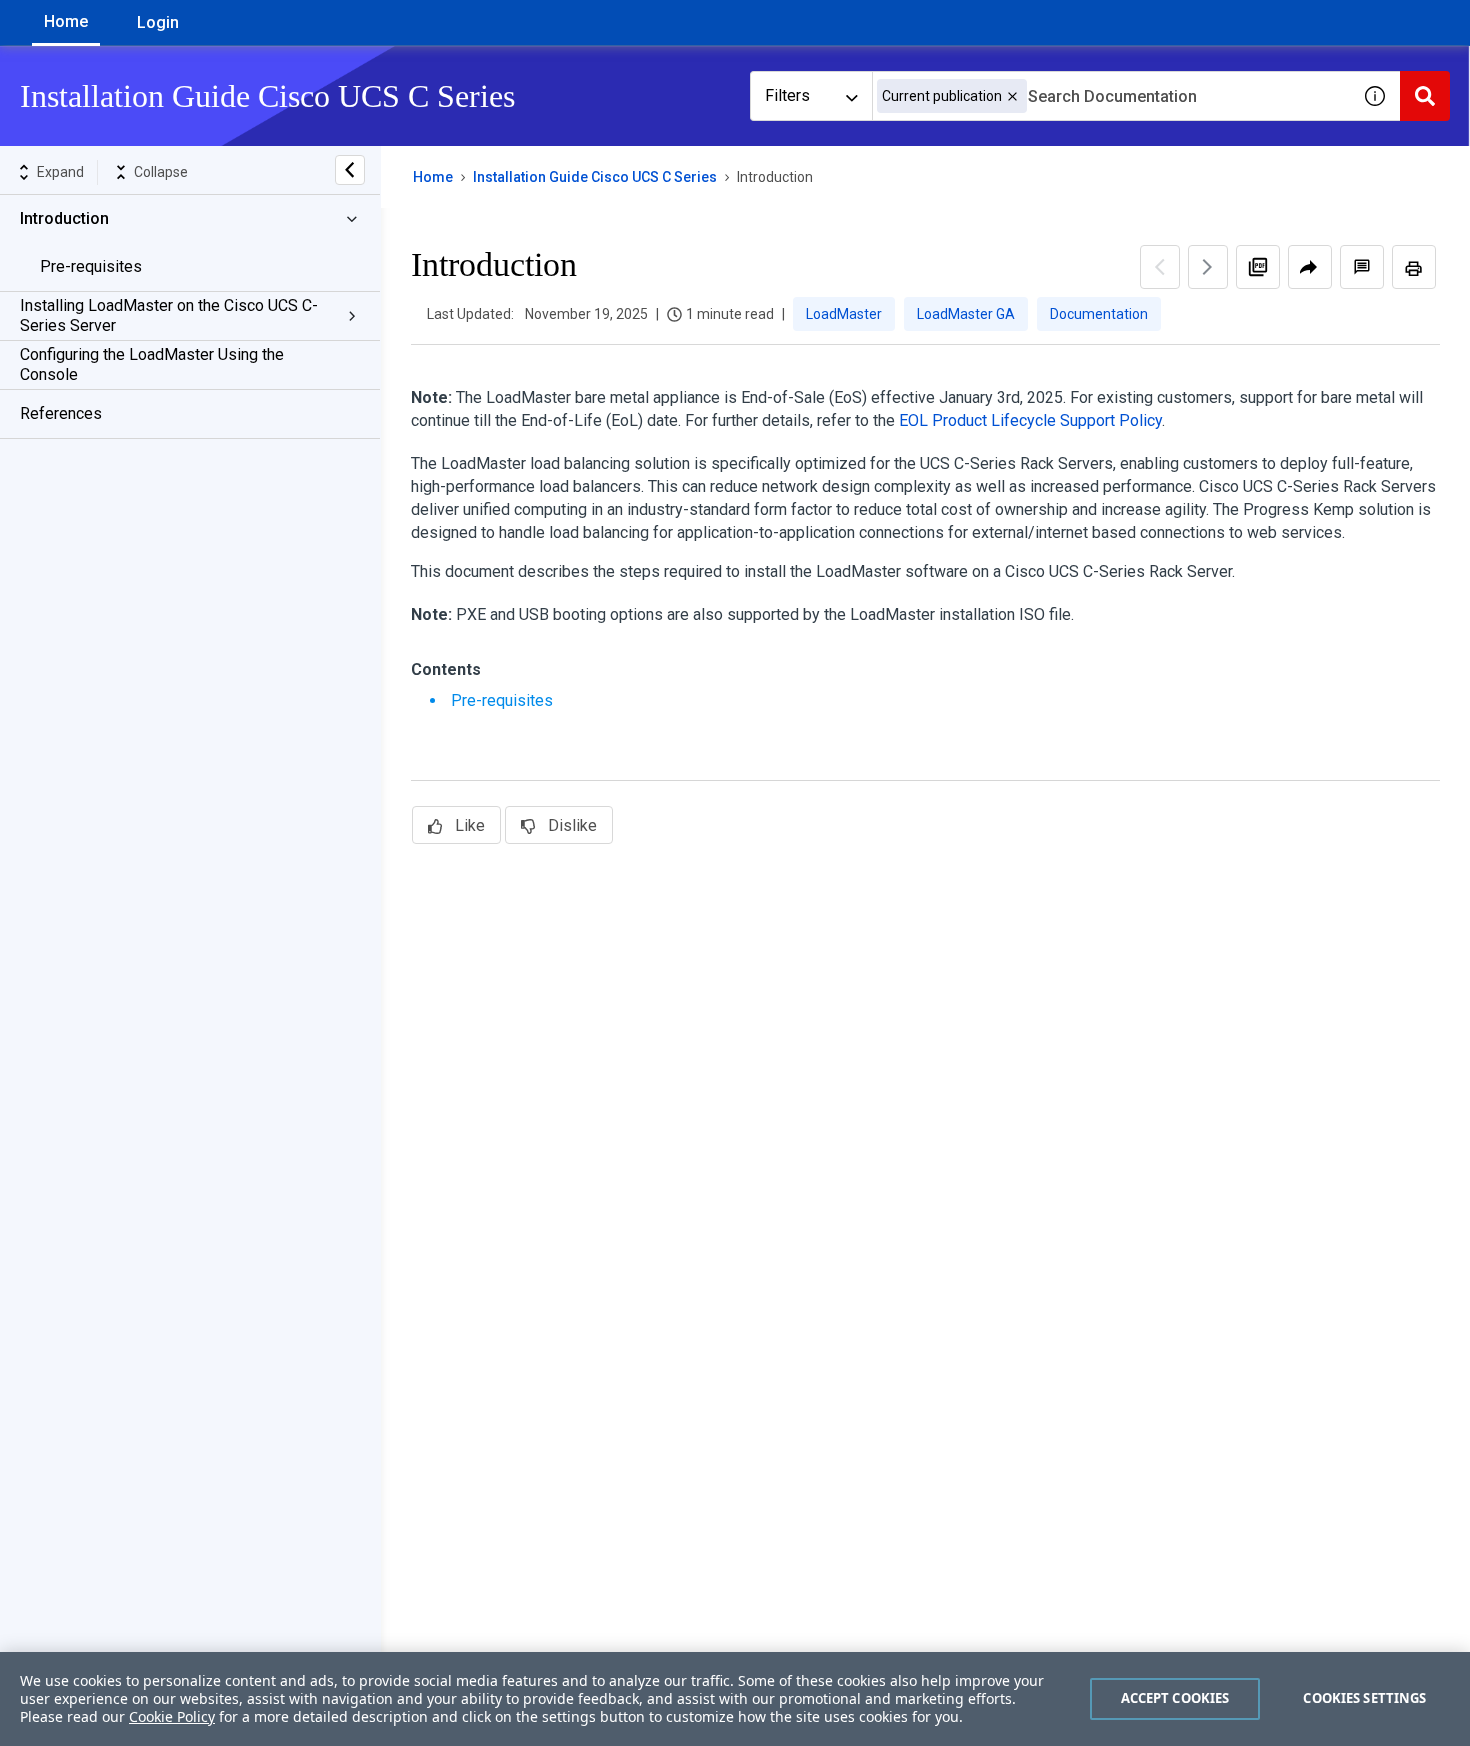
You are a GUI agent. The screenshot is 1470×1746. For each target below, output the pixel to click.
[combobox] (1111, 96)
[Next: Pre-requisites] (1208, 267)
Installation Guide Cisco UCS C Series (595, 177)
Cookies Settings (1364, 1698)
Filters (787, 95)
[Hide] (350, 170)
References (61, 413)
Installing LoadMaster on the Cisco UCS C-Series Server (169, 315)
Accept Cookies (1175, 1698)
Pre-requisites (91, 266)
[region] (735, 1699)
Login (158, 22)
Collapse (161, 172)
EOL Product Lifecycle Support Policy (1030, 420)
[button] (1012, 96)
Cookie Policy (172, 1716)
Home (66, 21)
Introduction (64, 218)
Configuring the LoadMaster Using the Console (152, 364)
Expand (60, 172)
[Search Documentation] (1425, 96)
